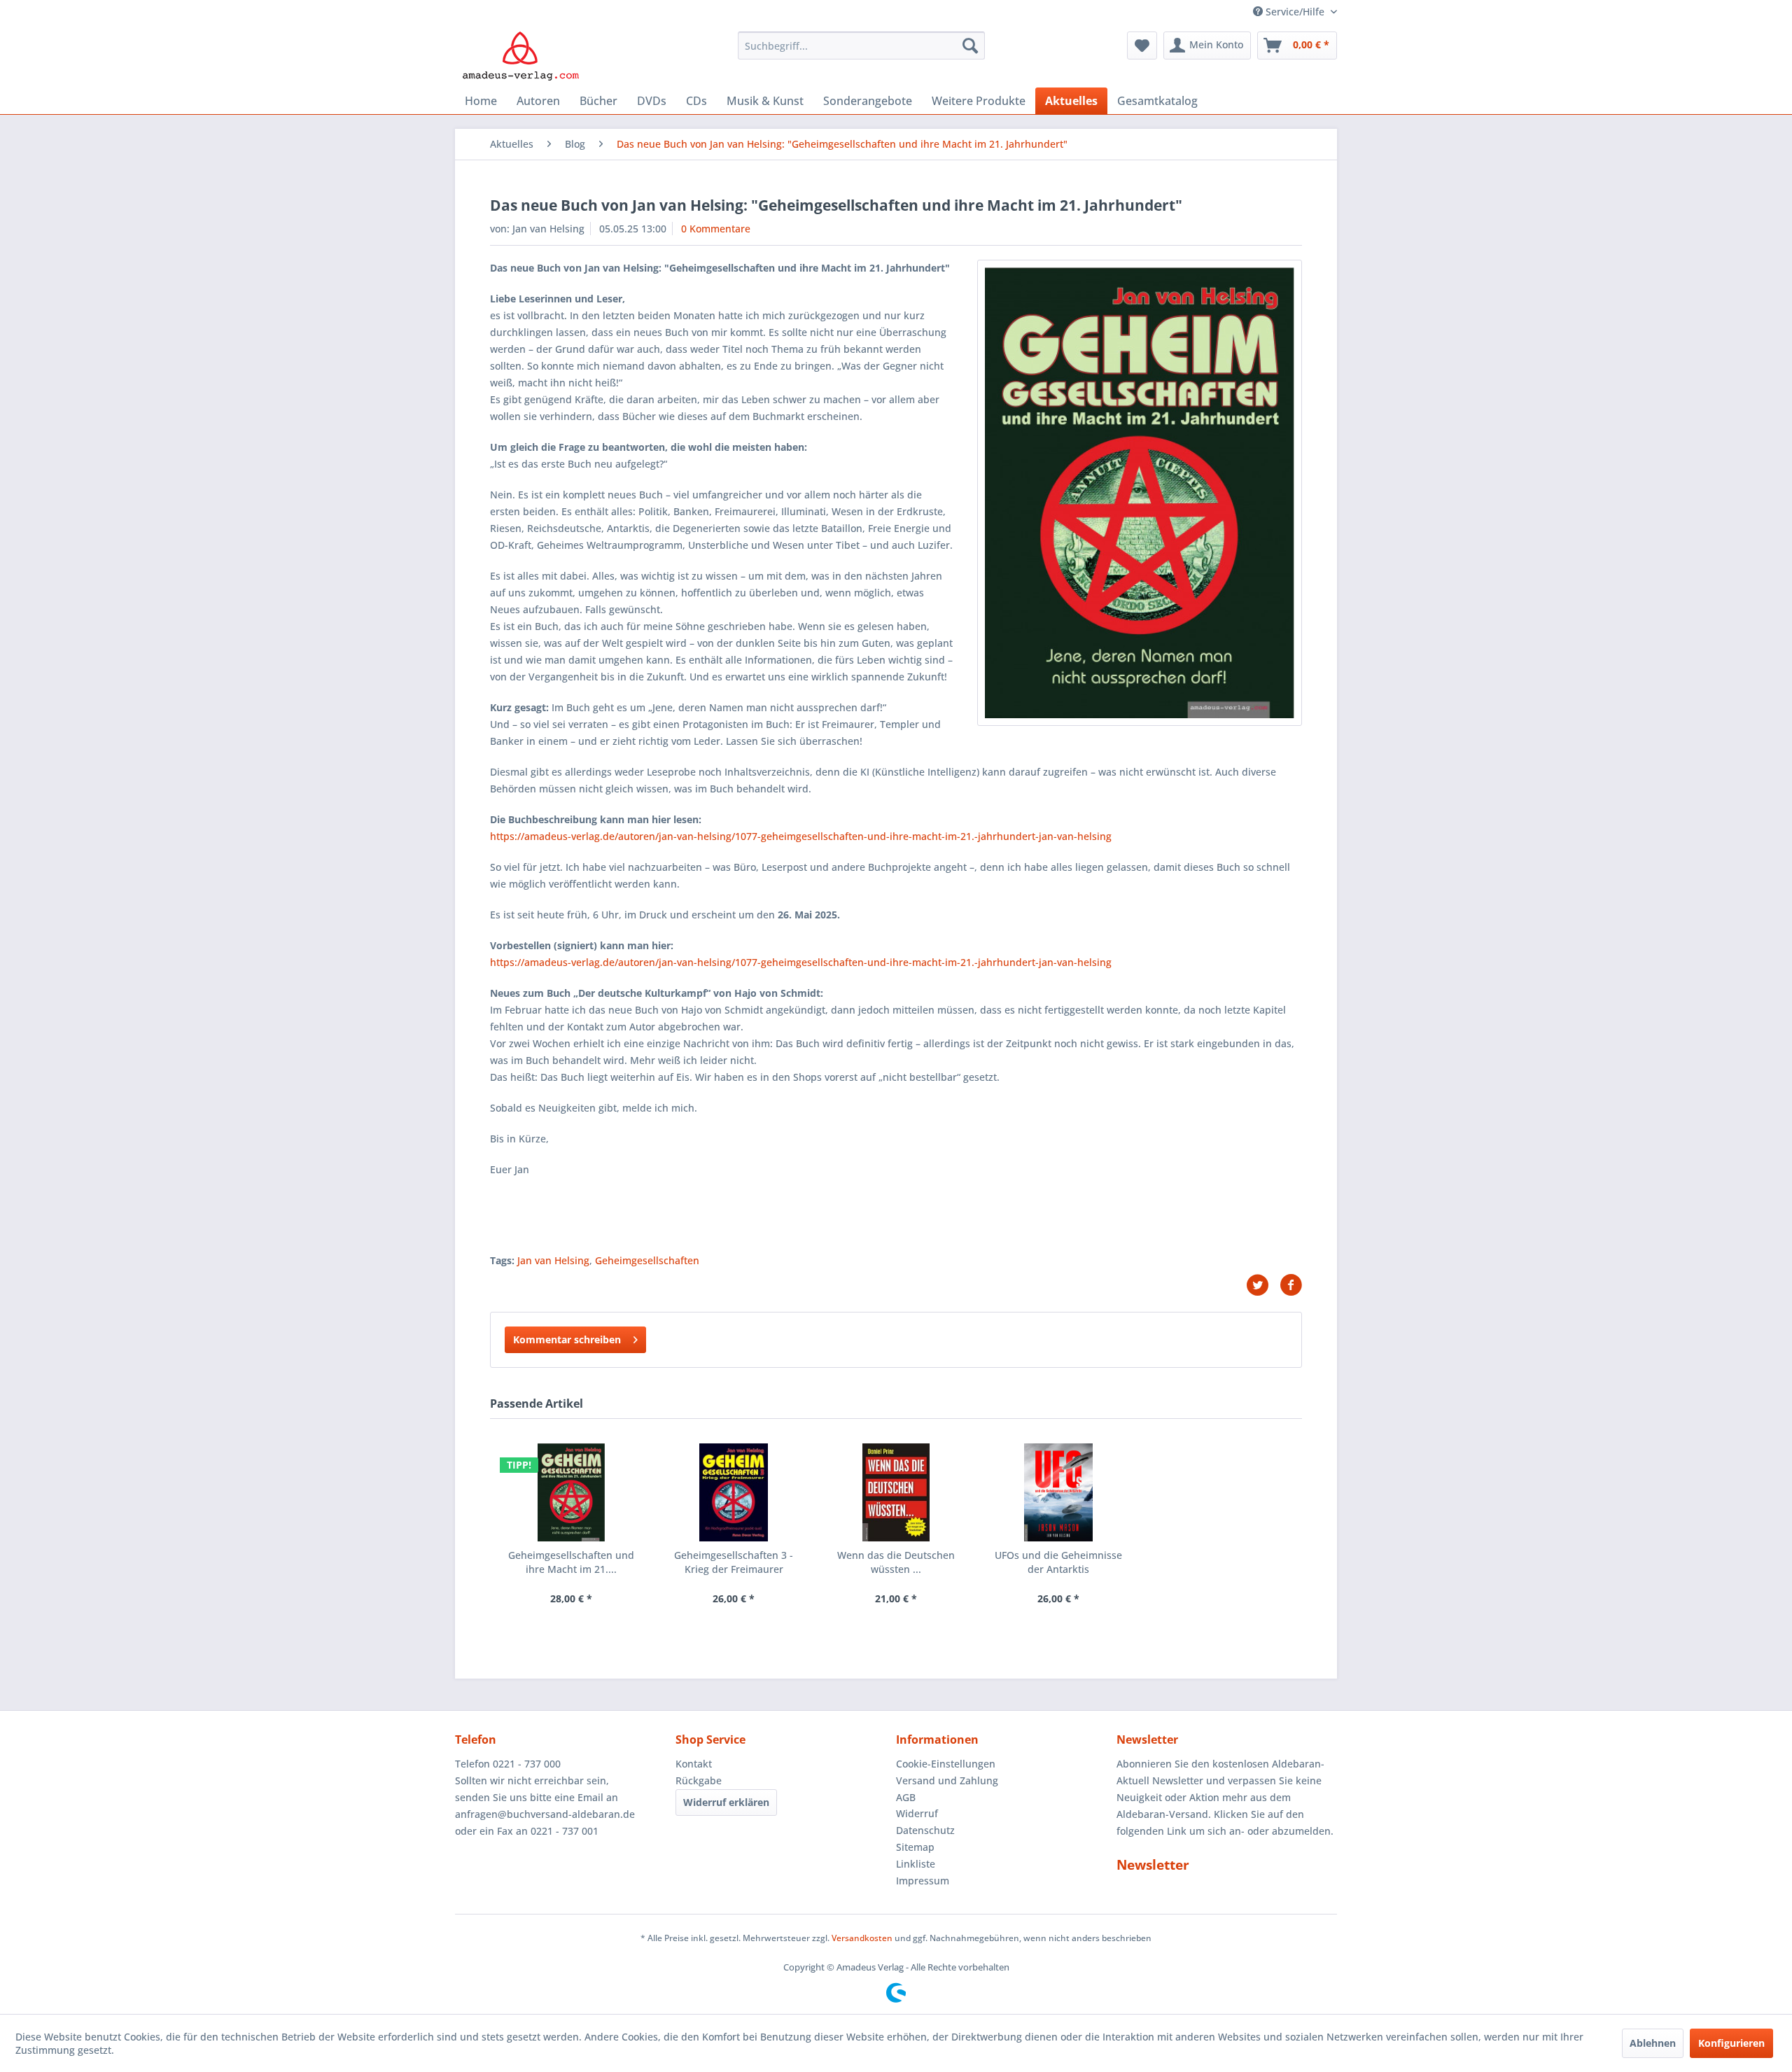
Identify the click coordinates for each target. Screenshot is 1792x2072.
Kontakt (694, 1764)
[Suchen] (970, 45)
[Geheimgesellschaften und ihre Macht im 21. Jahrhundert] (571, 1492)
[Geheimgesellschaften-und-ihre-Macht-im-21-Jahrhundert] (1140, 493)
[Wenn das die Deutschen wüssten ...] (896, 1492)
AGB (906, 1797)
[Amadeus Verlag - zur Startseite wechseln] (520, 56)
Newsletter (1153, 1865)
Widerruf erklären (726, 1802)
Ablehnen (1653, 2043)
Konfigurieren (1731, 2043)
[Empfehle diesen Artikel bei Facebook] (1291, 1285)
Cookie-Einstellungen (946, 1764)
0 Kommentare (716, 229)
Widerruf (917, 1813)
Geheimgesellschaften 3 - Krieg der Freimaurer (734, 1562)
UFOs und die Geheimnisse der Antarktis (1058, 1562)
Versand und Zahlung (947, 1780)
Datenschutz (925, 1830)
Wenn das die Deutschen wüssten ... (896, 1562)
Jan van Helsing (553, 1260)
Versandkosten (862, 1938)
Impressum (923, 1881)
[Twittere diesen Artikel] (1263, 1285)
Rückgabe (699, 1780)
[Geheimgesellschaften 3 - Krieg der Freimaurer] (734, 1492)
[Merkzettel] (1142, 45)
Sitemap (915, 1847)
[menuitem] (861, 45)
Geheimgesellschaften (647, 1260)
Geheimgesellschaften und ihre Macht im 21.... (571, 1562)
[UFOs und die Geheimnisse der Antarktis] (1058, 1492)
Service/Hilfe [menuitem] (1295, 12)
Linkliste (916, 1864)
